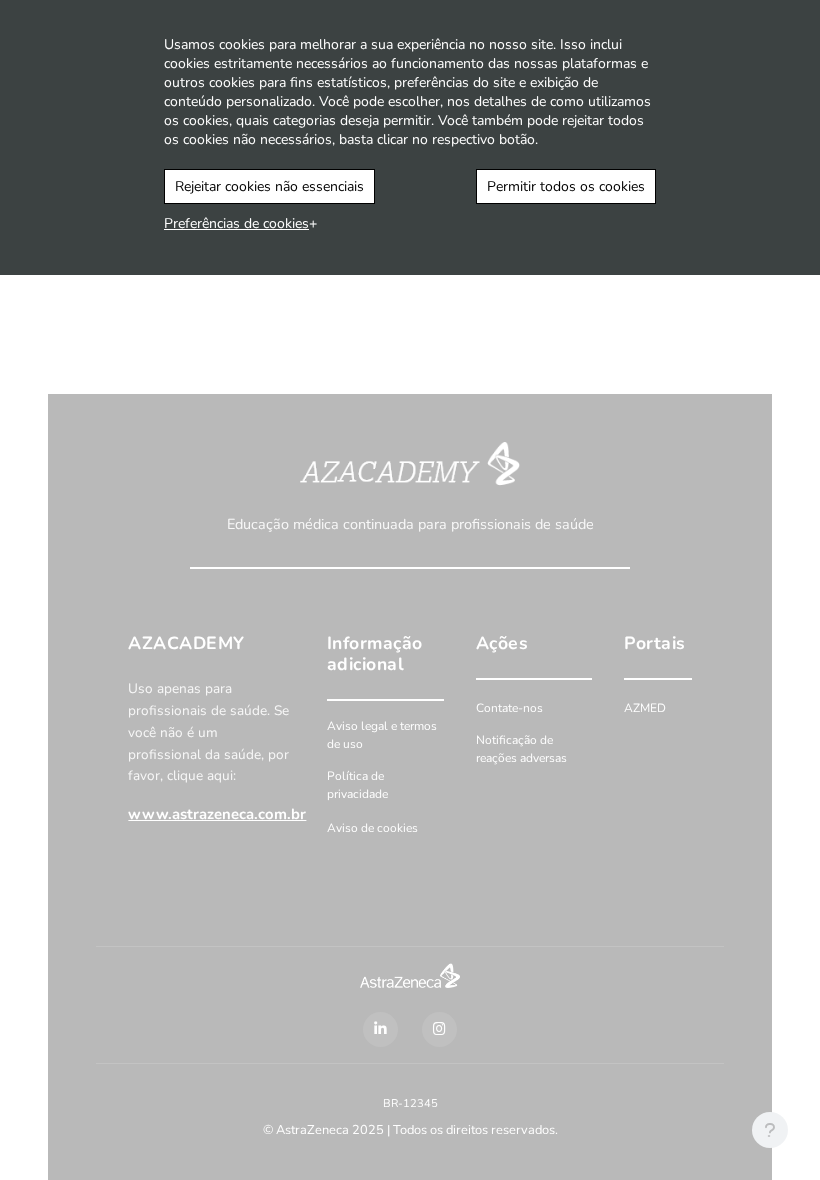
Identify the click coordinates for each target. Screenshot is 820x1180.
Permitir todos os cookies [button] (566, 186)
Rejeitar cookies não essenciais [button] (269, 186)
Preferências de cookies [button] (236, 223)
